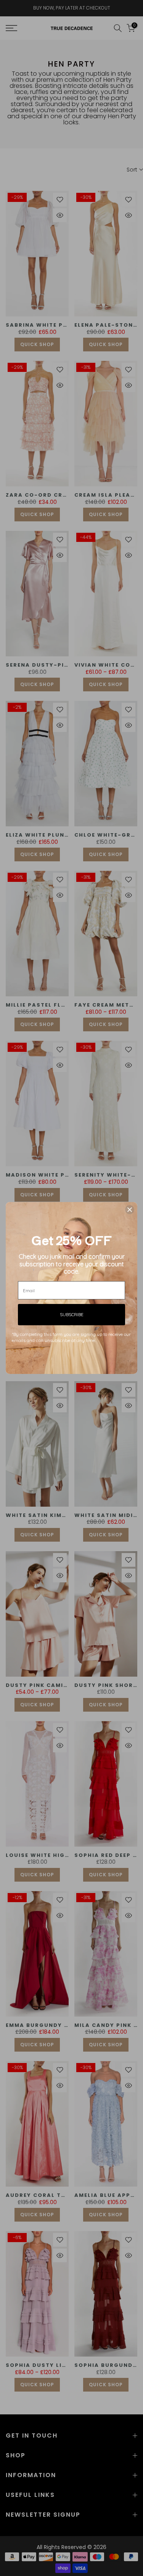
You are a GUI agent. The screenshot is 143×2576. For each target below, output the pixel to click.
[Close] (130, 1210)
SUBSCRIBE (72, 1314)
